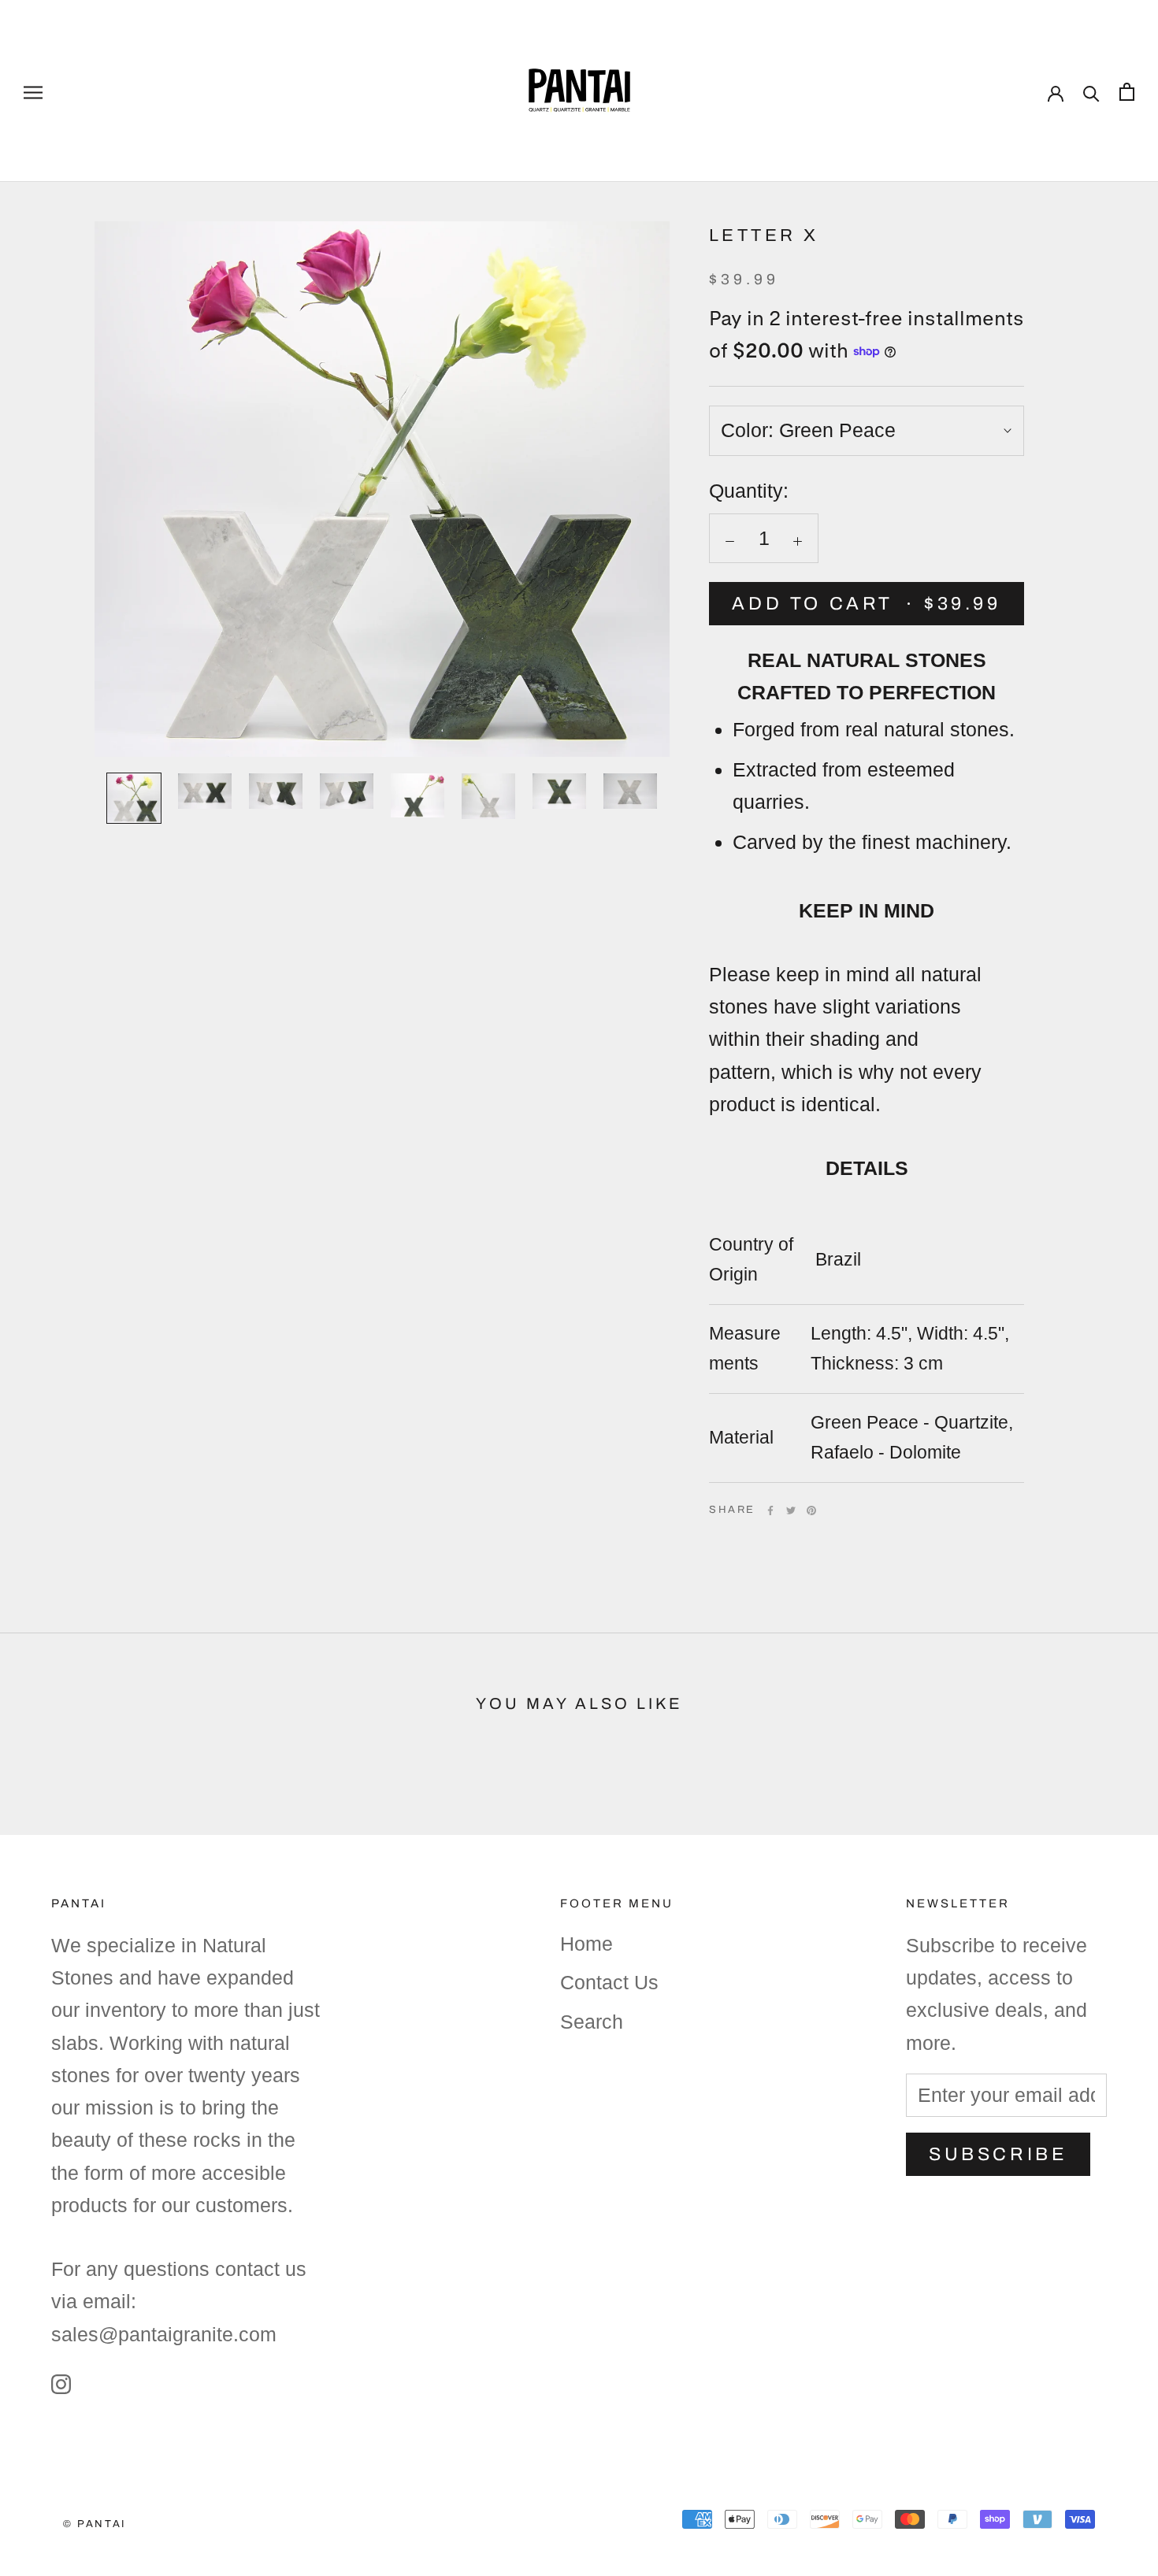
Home (586, 1944)
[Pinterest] (811, 1510)
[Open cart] (1127, 91)
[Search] (1091, 91)
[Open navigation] (33, 91)
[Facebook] (770, 1510)
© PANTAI (95, 2524)
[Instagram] (61, 2383)
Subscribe (998, 2154)
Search (592, 2022)
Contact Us (609, 1982)
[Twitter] (791, 1510)
